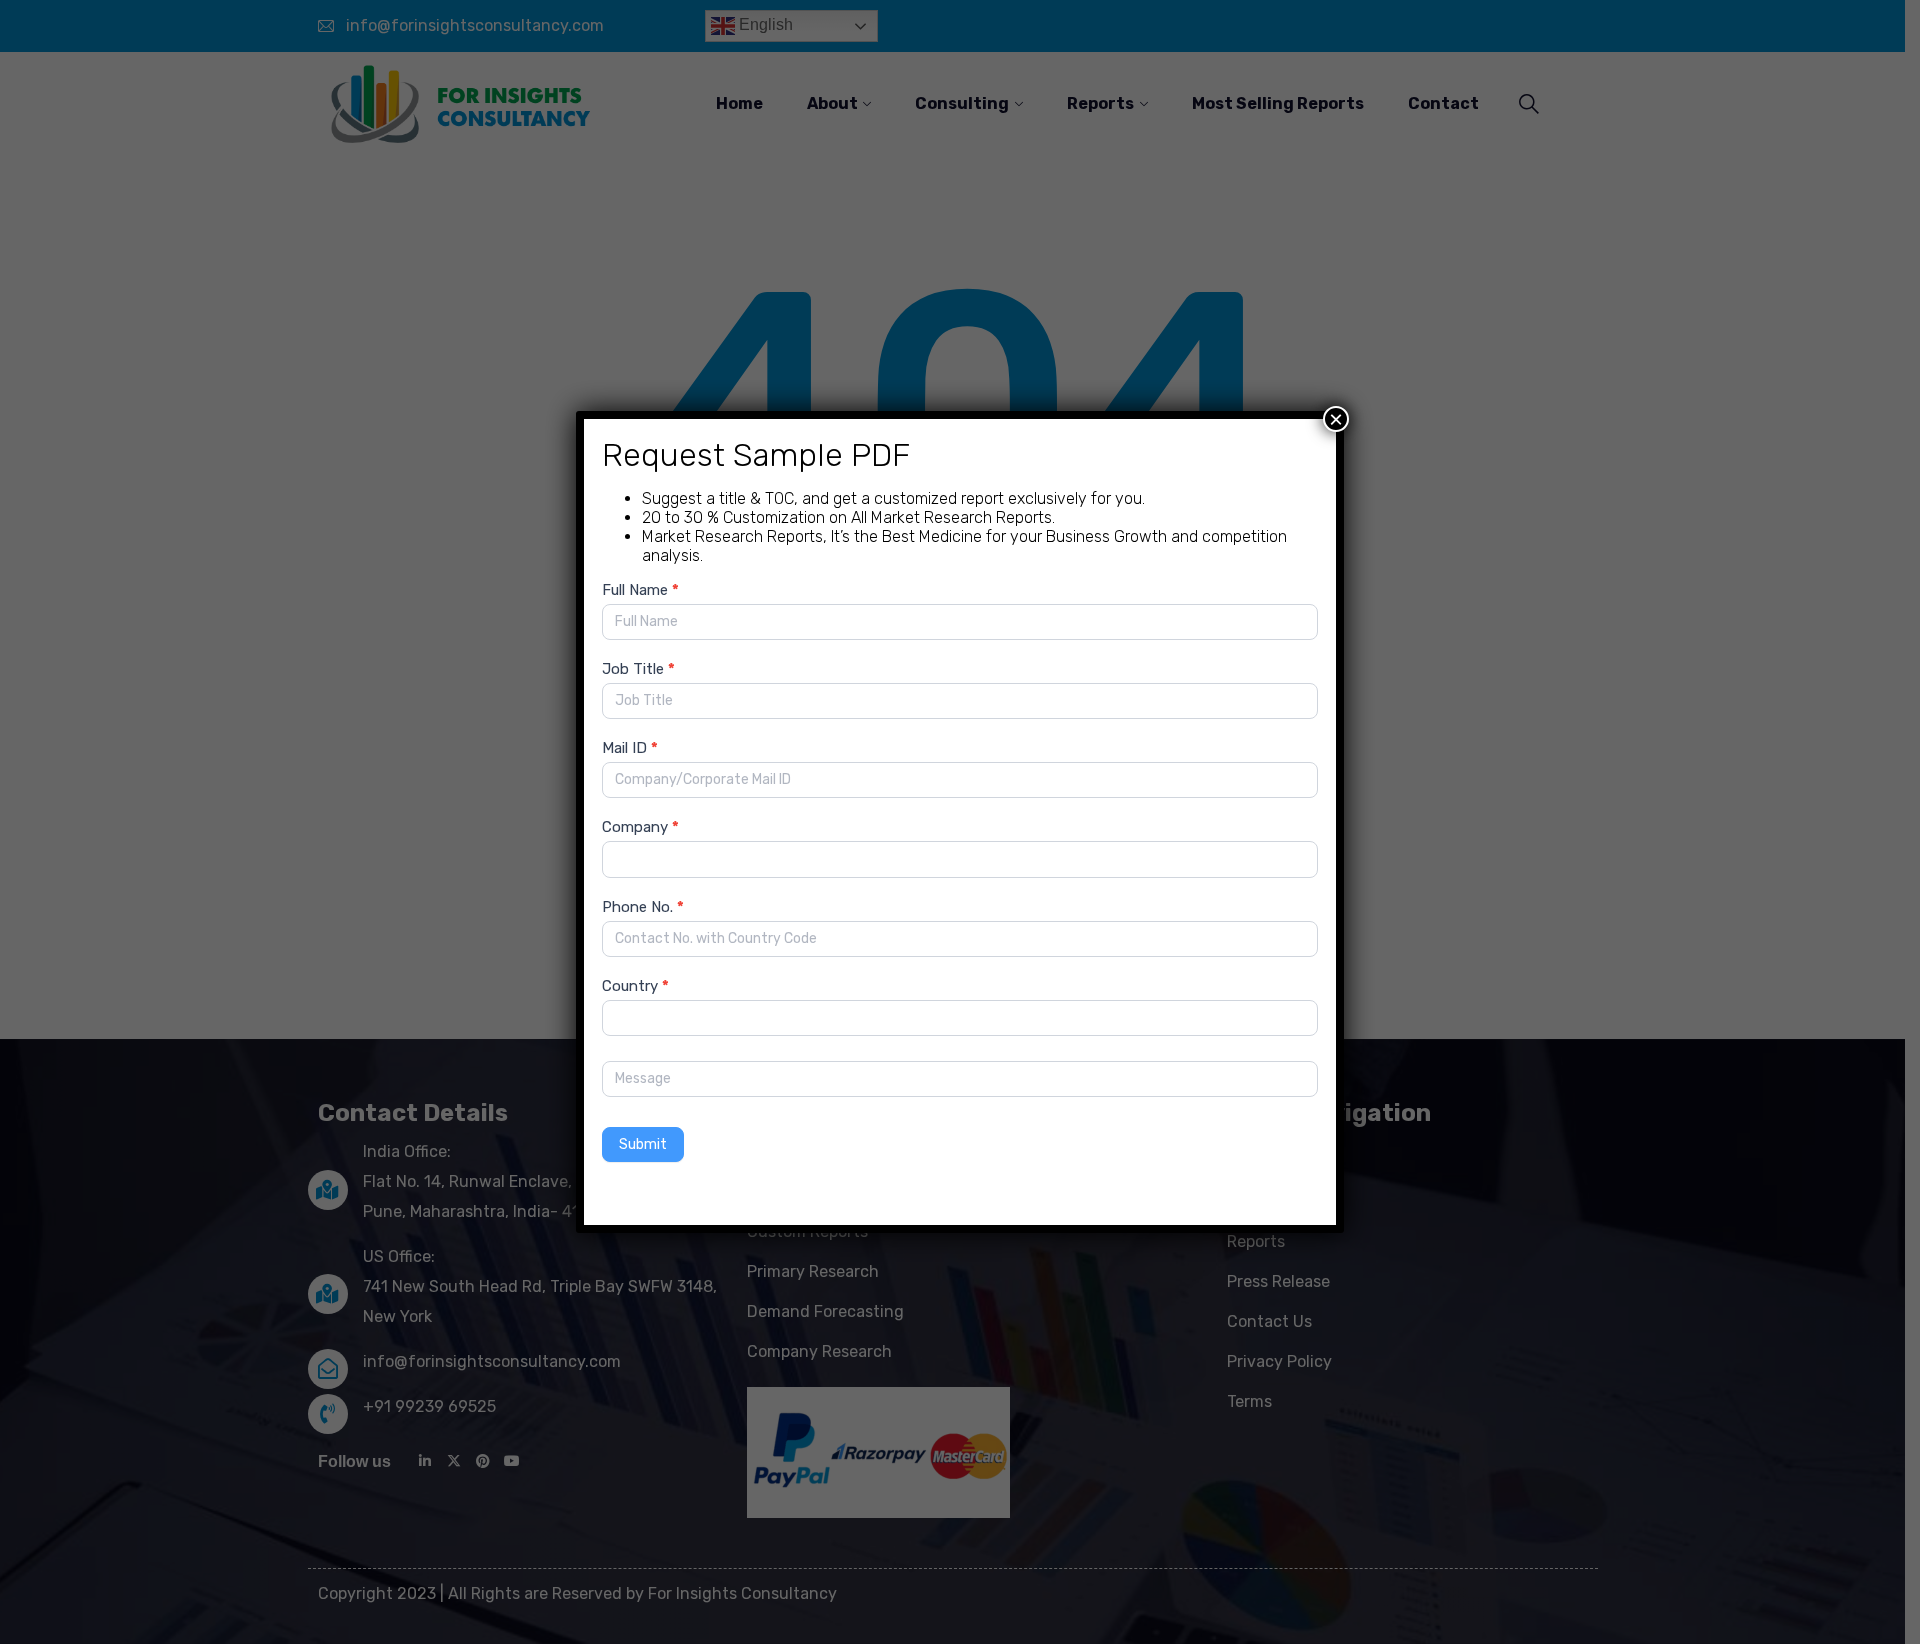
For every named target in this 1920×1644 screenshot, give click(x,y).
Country (635, 986)
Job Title (638, 669)
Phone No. (643, 907)
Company (640, 827)
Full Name (640, 590)
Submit (643, 1144)
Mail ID (630, 748)
